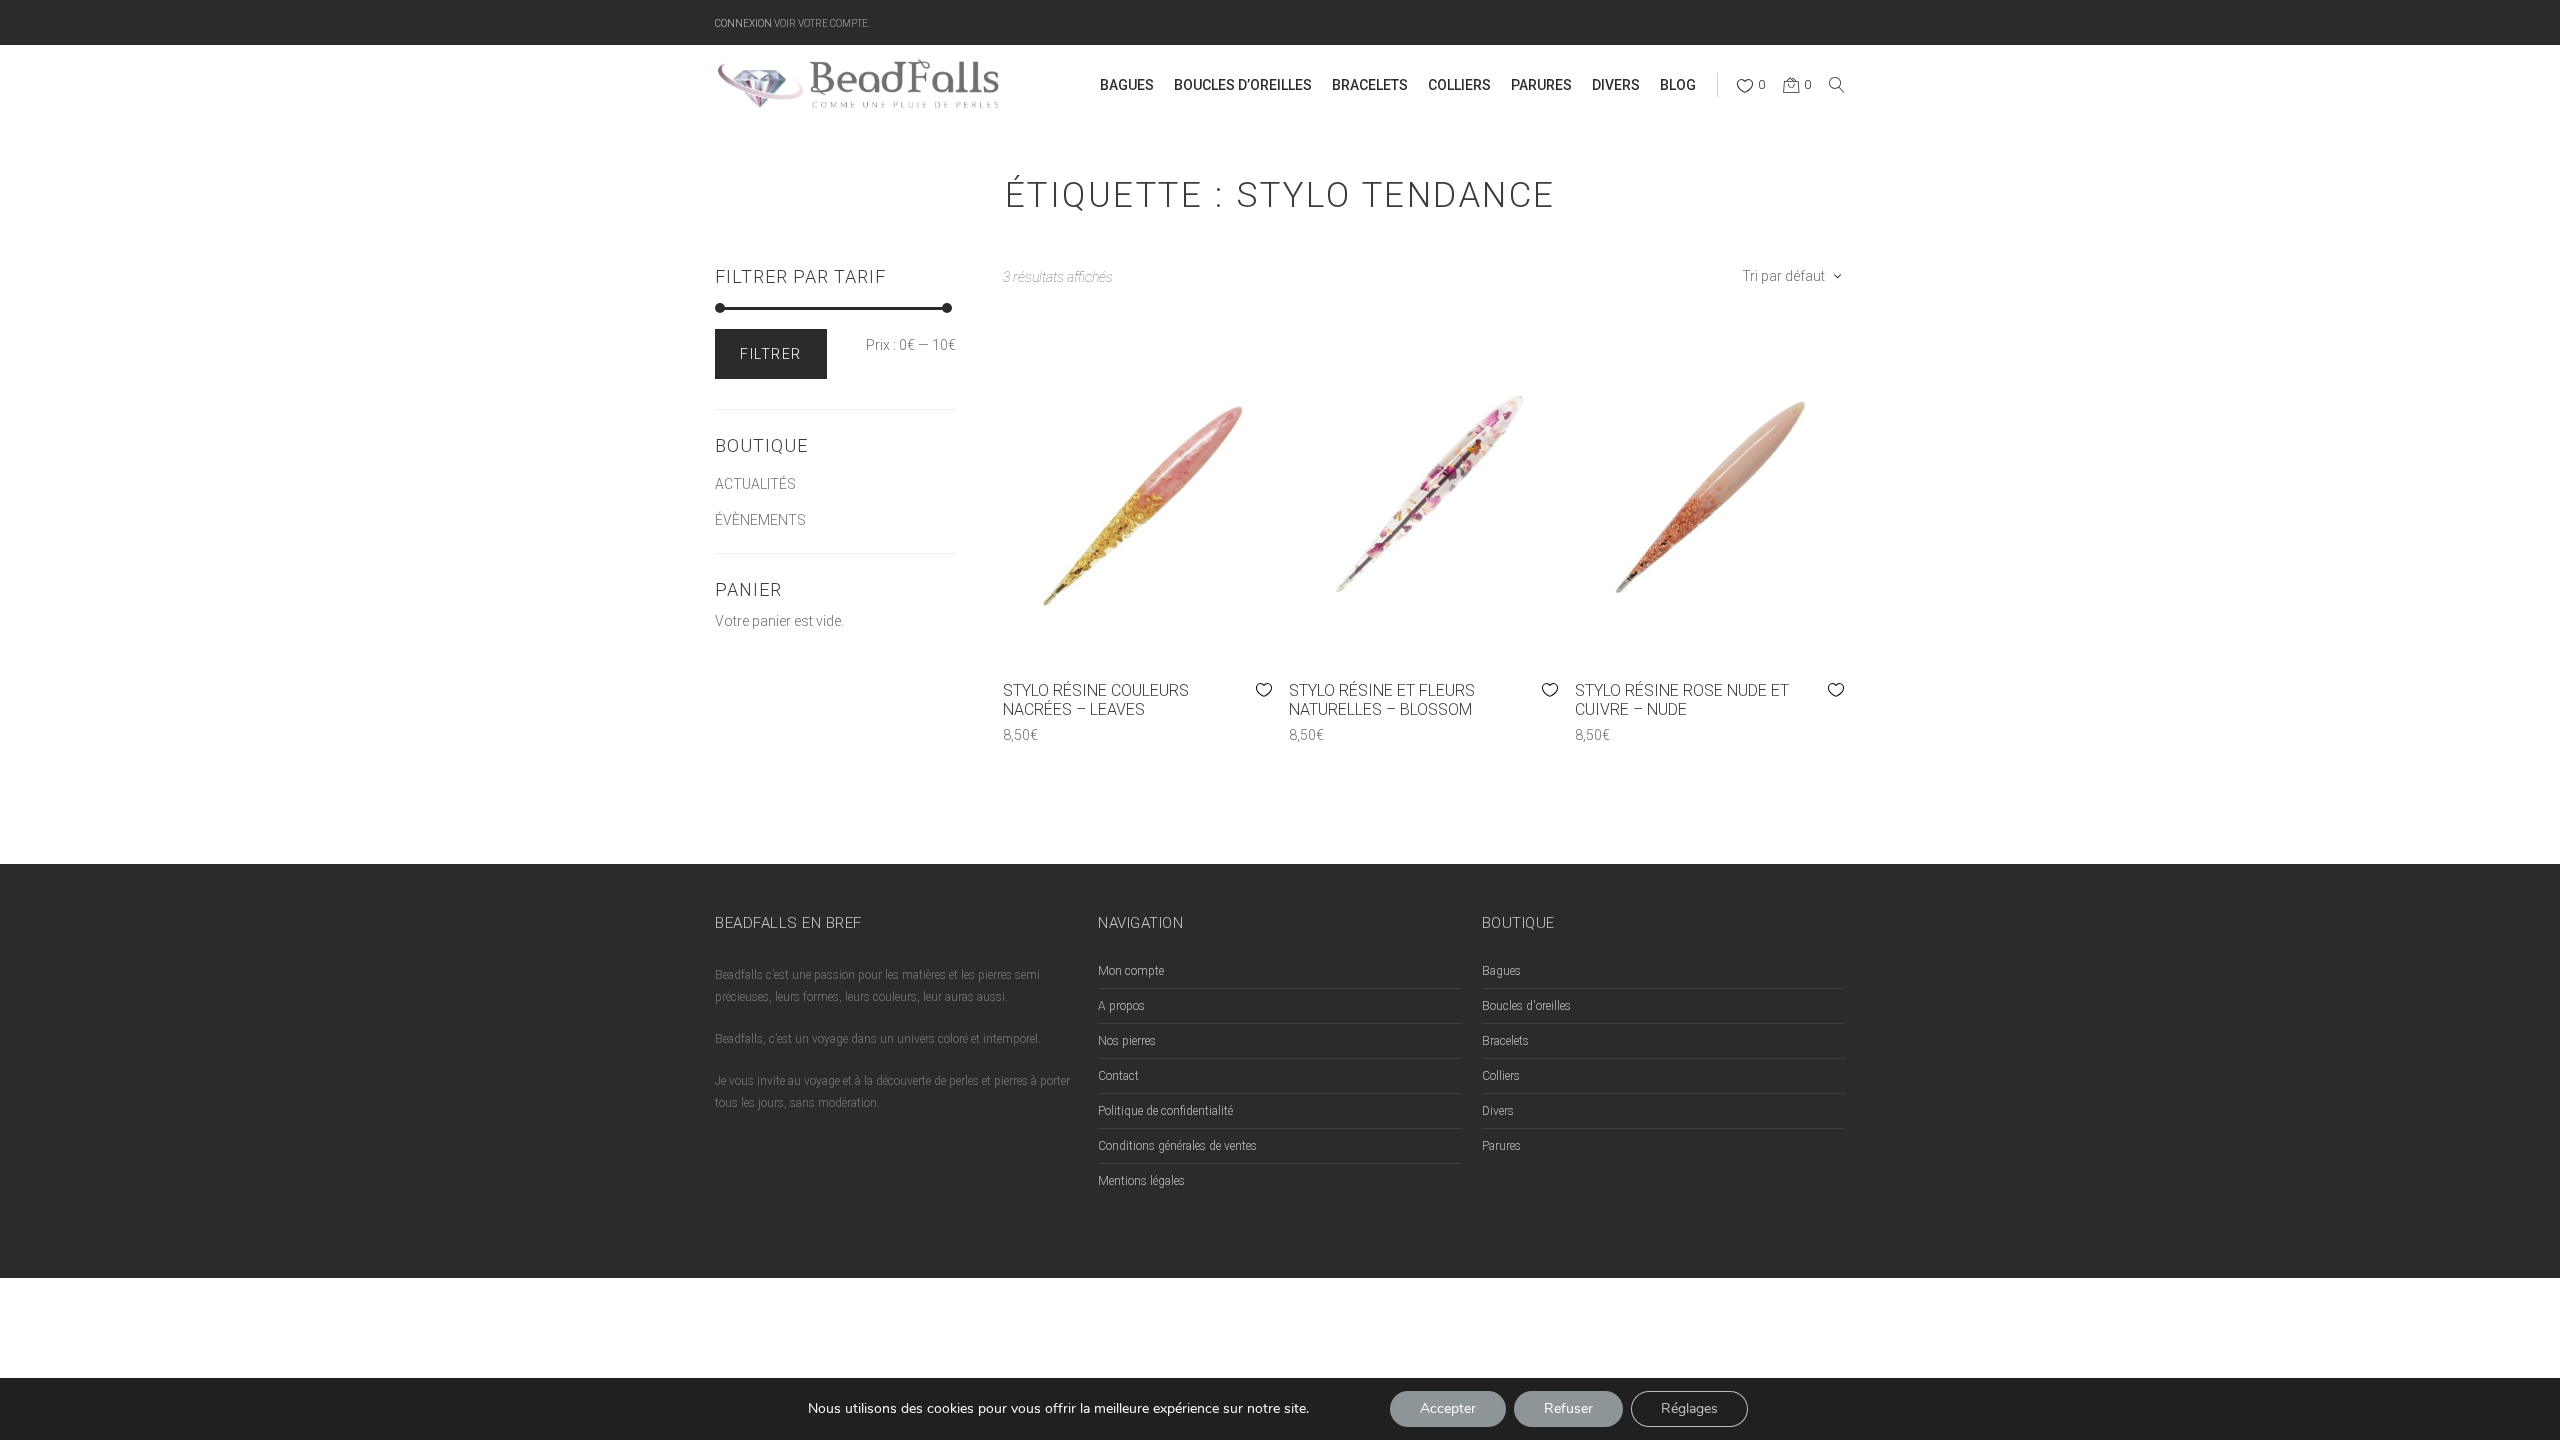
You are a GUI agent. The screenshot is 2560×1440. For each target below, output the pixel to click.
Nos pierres (1127, 1041)
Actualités (755, 484)
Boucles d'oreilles (1526, 1006)
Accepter (1448, 1408)
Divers (1498, 1111)
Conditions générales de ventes (1177, 1146)
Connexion (743, 22)
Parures (1501, 1146)
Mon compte (1131, 971)
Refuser (1568, 1408)
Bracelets (1505, 1041)
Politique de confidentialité (1165, 1111)
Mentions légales (1141, 1181)
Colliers (1501, 1076)
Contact (1118, 1076)
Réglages (1689, 1408)
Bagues (1501, 971)
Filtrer (771, 354)
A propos (1121, 1006)
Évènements (760, 520)
